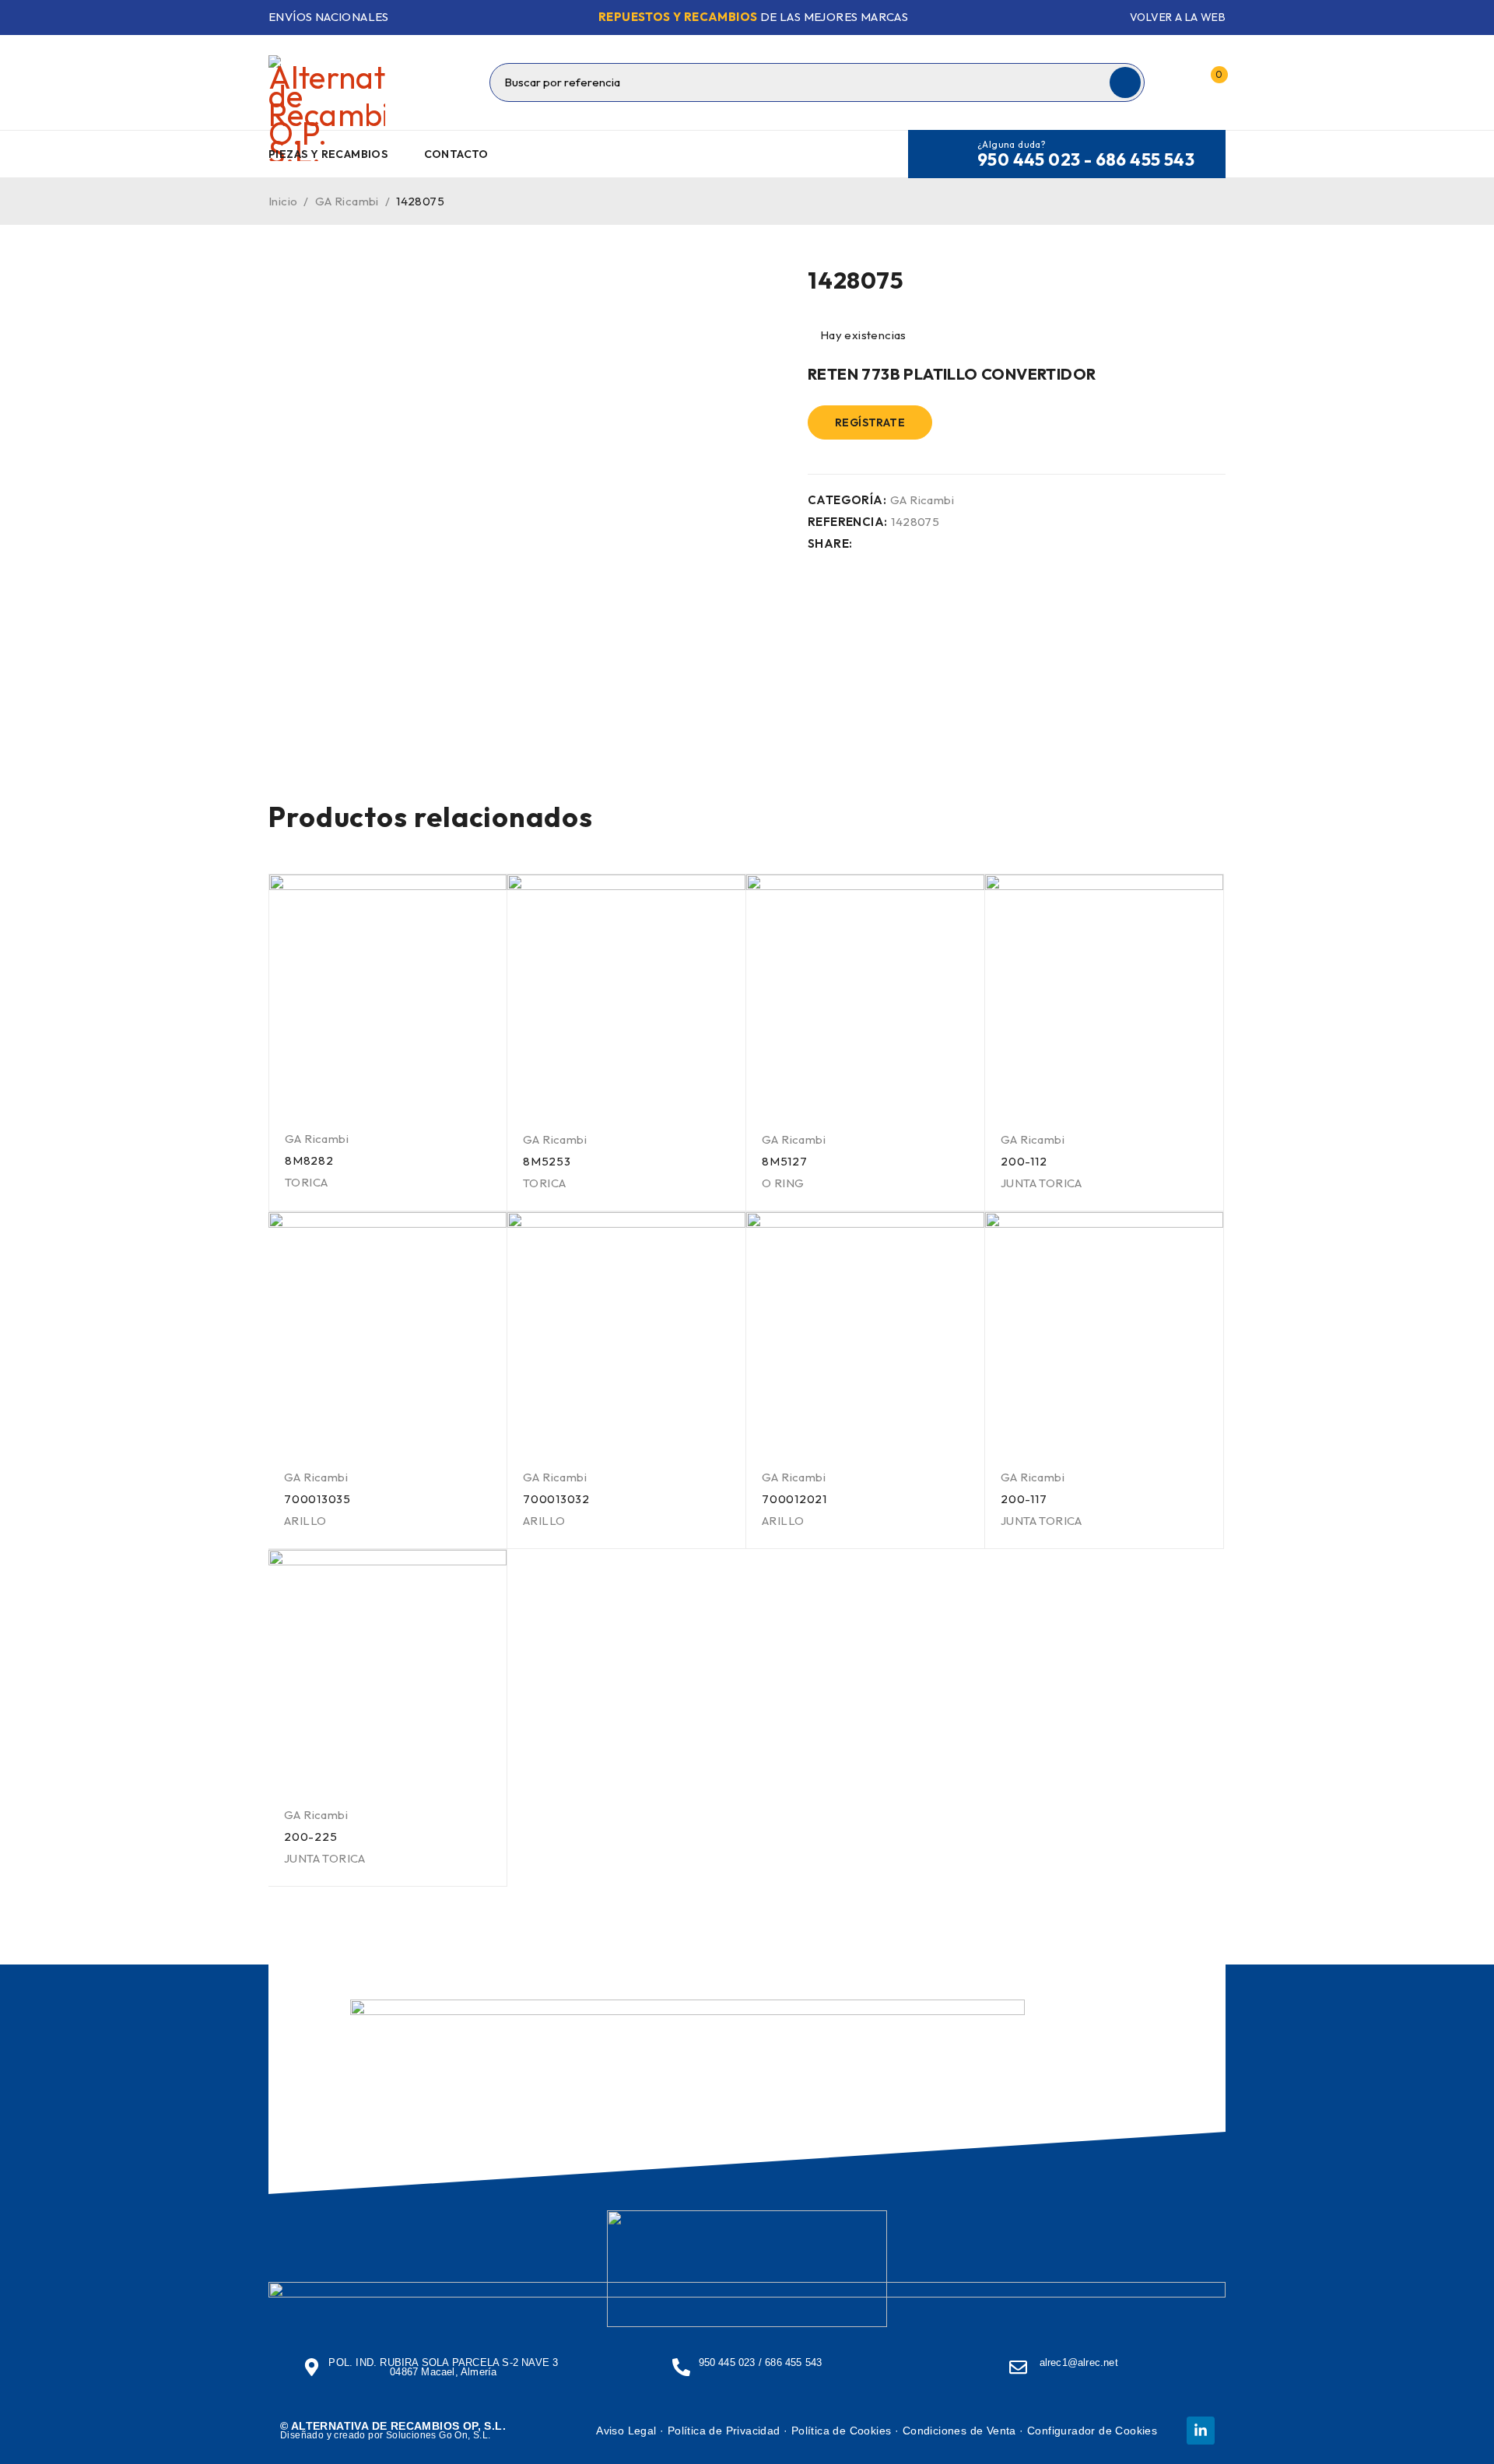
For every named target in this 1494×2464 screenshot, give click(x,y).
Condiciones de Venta (959, 2431)
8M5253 (547, 1161)
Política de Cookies (842, 2431)
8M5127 (785, 1161)
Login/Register (1177, 82)
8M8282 (309, 1160)
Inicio (283, 201)
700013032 (556, 1499)
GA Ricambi (347, 201)
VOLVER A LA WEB (1178, 17)
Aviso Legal (626, 2431)
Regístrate (870, 422)
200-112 (1024, 1161)
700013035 (317, 1499)
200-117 (1024, 1499)
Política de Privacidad (724, 2431)
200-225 (310, 1837)
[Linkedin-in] (1201, 2431)
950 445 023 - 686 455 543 (1086, 159)
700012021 (794, 1499)
